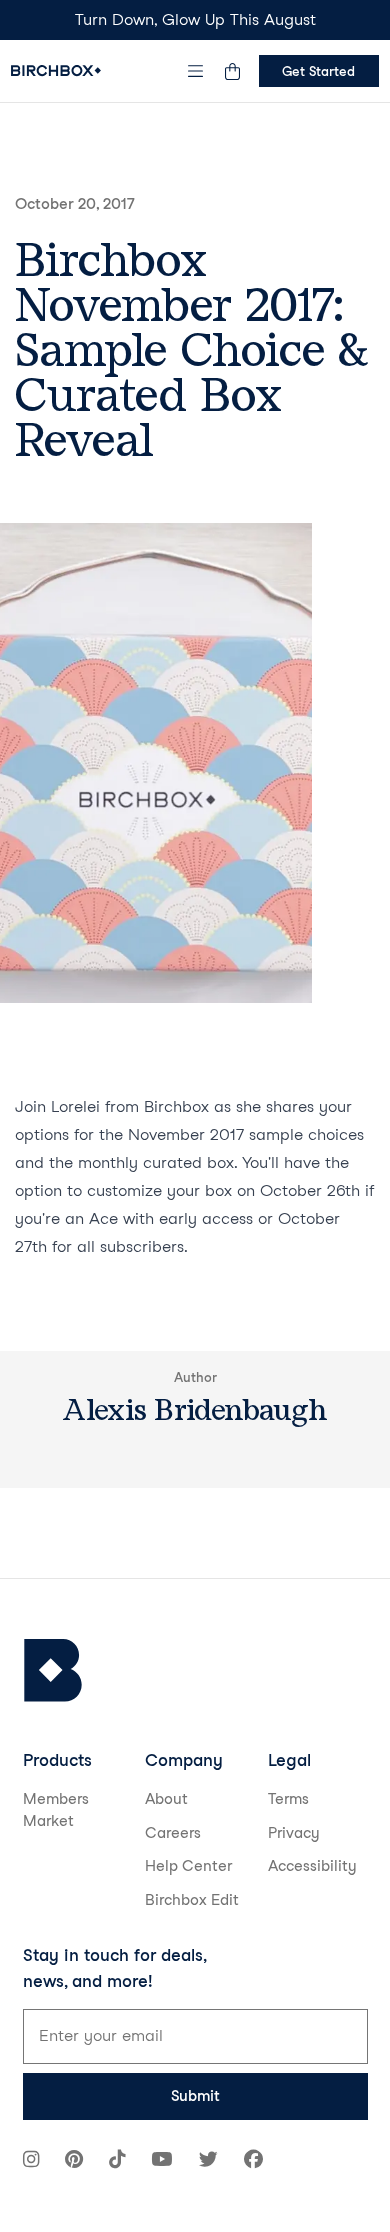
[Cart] (233, 71)
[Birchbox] (53, 1670)
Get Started (318, 71)
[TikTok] (117, 2161)
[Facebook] (253, 2161)
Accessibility (312, 1866)
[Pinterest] (74, 2161)
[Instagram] (31, 2161)
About (166, 1799)
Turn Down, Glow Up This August (195, 19)
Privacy (294, 1833)
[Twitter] (208, 2161)
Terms (288, 1799)
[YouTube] (161, 2161)
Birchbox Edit (192, 1900)
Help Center (188, 1866)
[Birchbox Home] (56, 70)
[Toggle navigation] (195, 71)
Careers (173, 1833)
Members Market (56, 1810)
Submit (195, 2096)
